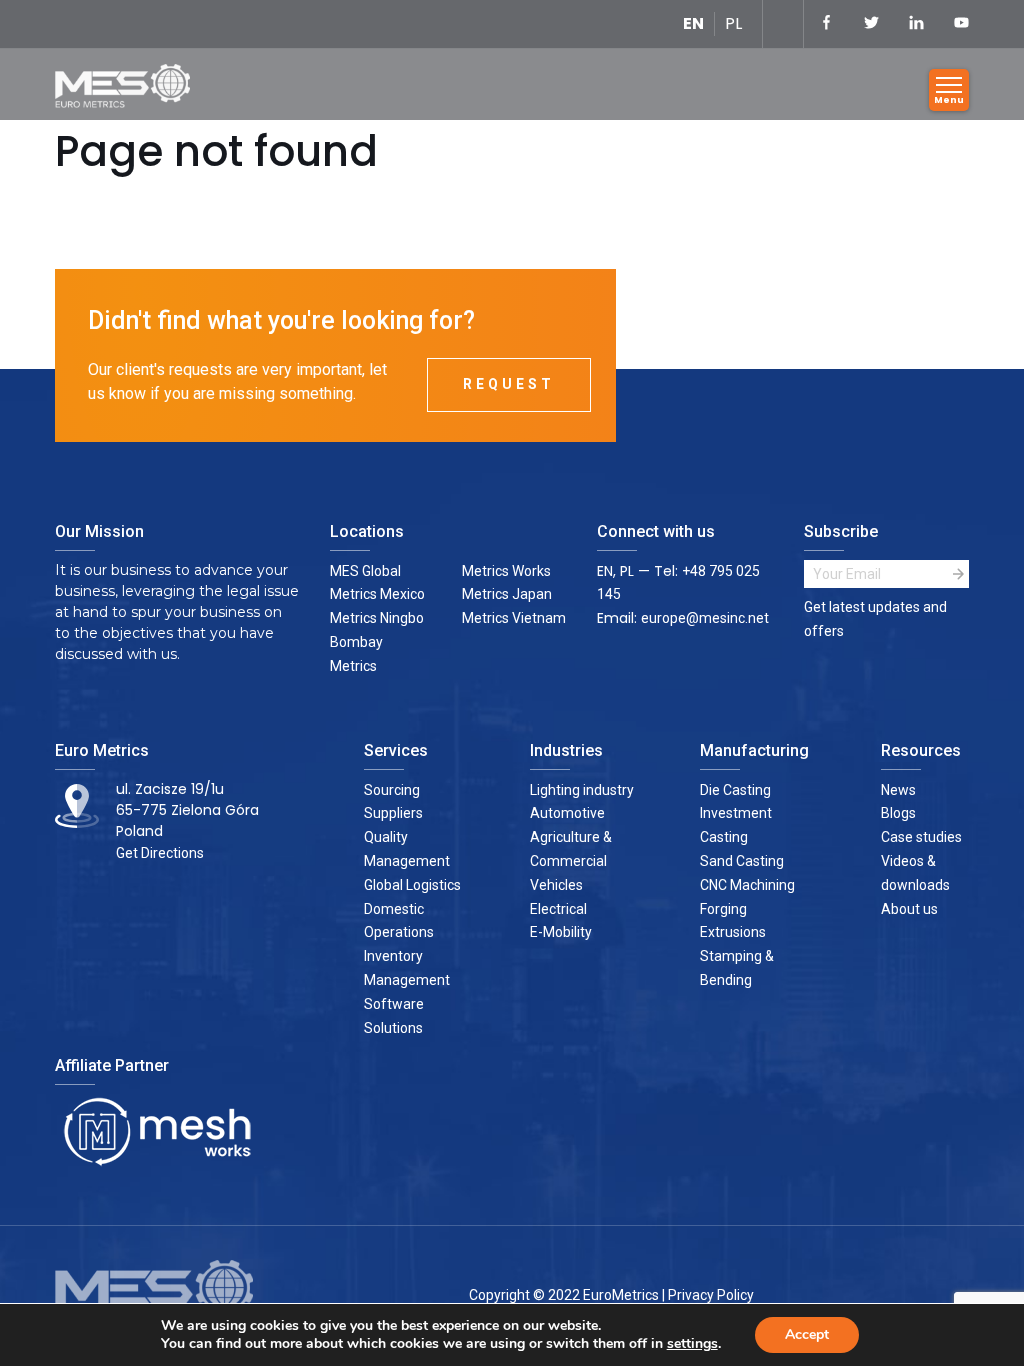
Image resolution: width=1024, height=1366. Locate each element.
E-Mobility (561, 932)
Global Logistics (412, 885)
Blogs (898, 813)
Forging (723, 909)
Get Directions (160, 853)
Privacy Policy (711, 1295)
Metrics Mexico (377, 594)
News (898, 790)
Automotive (567, 813)
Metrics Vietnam (514, 618)
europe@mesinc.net (705, 618)
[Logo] (130, 89)
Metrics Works (506, 571)
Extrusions (733, 932)
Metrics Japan (507, 594)
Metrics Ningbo (377, 618)
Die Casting (735, 790)
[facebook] (826, 24)
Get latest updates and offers (875, 619)
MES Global (365, 571)
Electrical (558, 909)
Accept (807, 1334)
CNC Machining (747, 885)
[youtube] (961, 24)
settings (692, 1344)
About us (909, 909)
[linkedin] (916, 24)
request (509, 384)
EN (693, 23)
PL (733, 23)
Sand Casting (742, 861)
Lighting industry (582, 790)
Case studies (921, 837)
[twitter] (871, 24)
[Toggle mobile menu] (949, 90)
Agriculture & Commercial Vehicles (571, 861)
